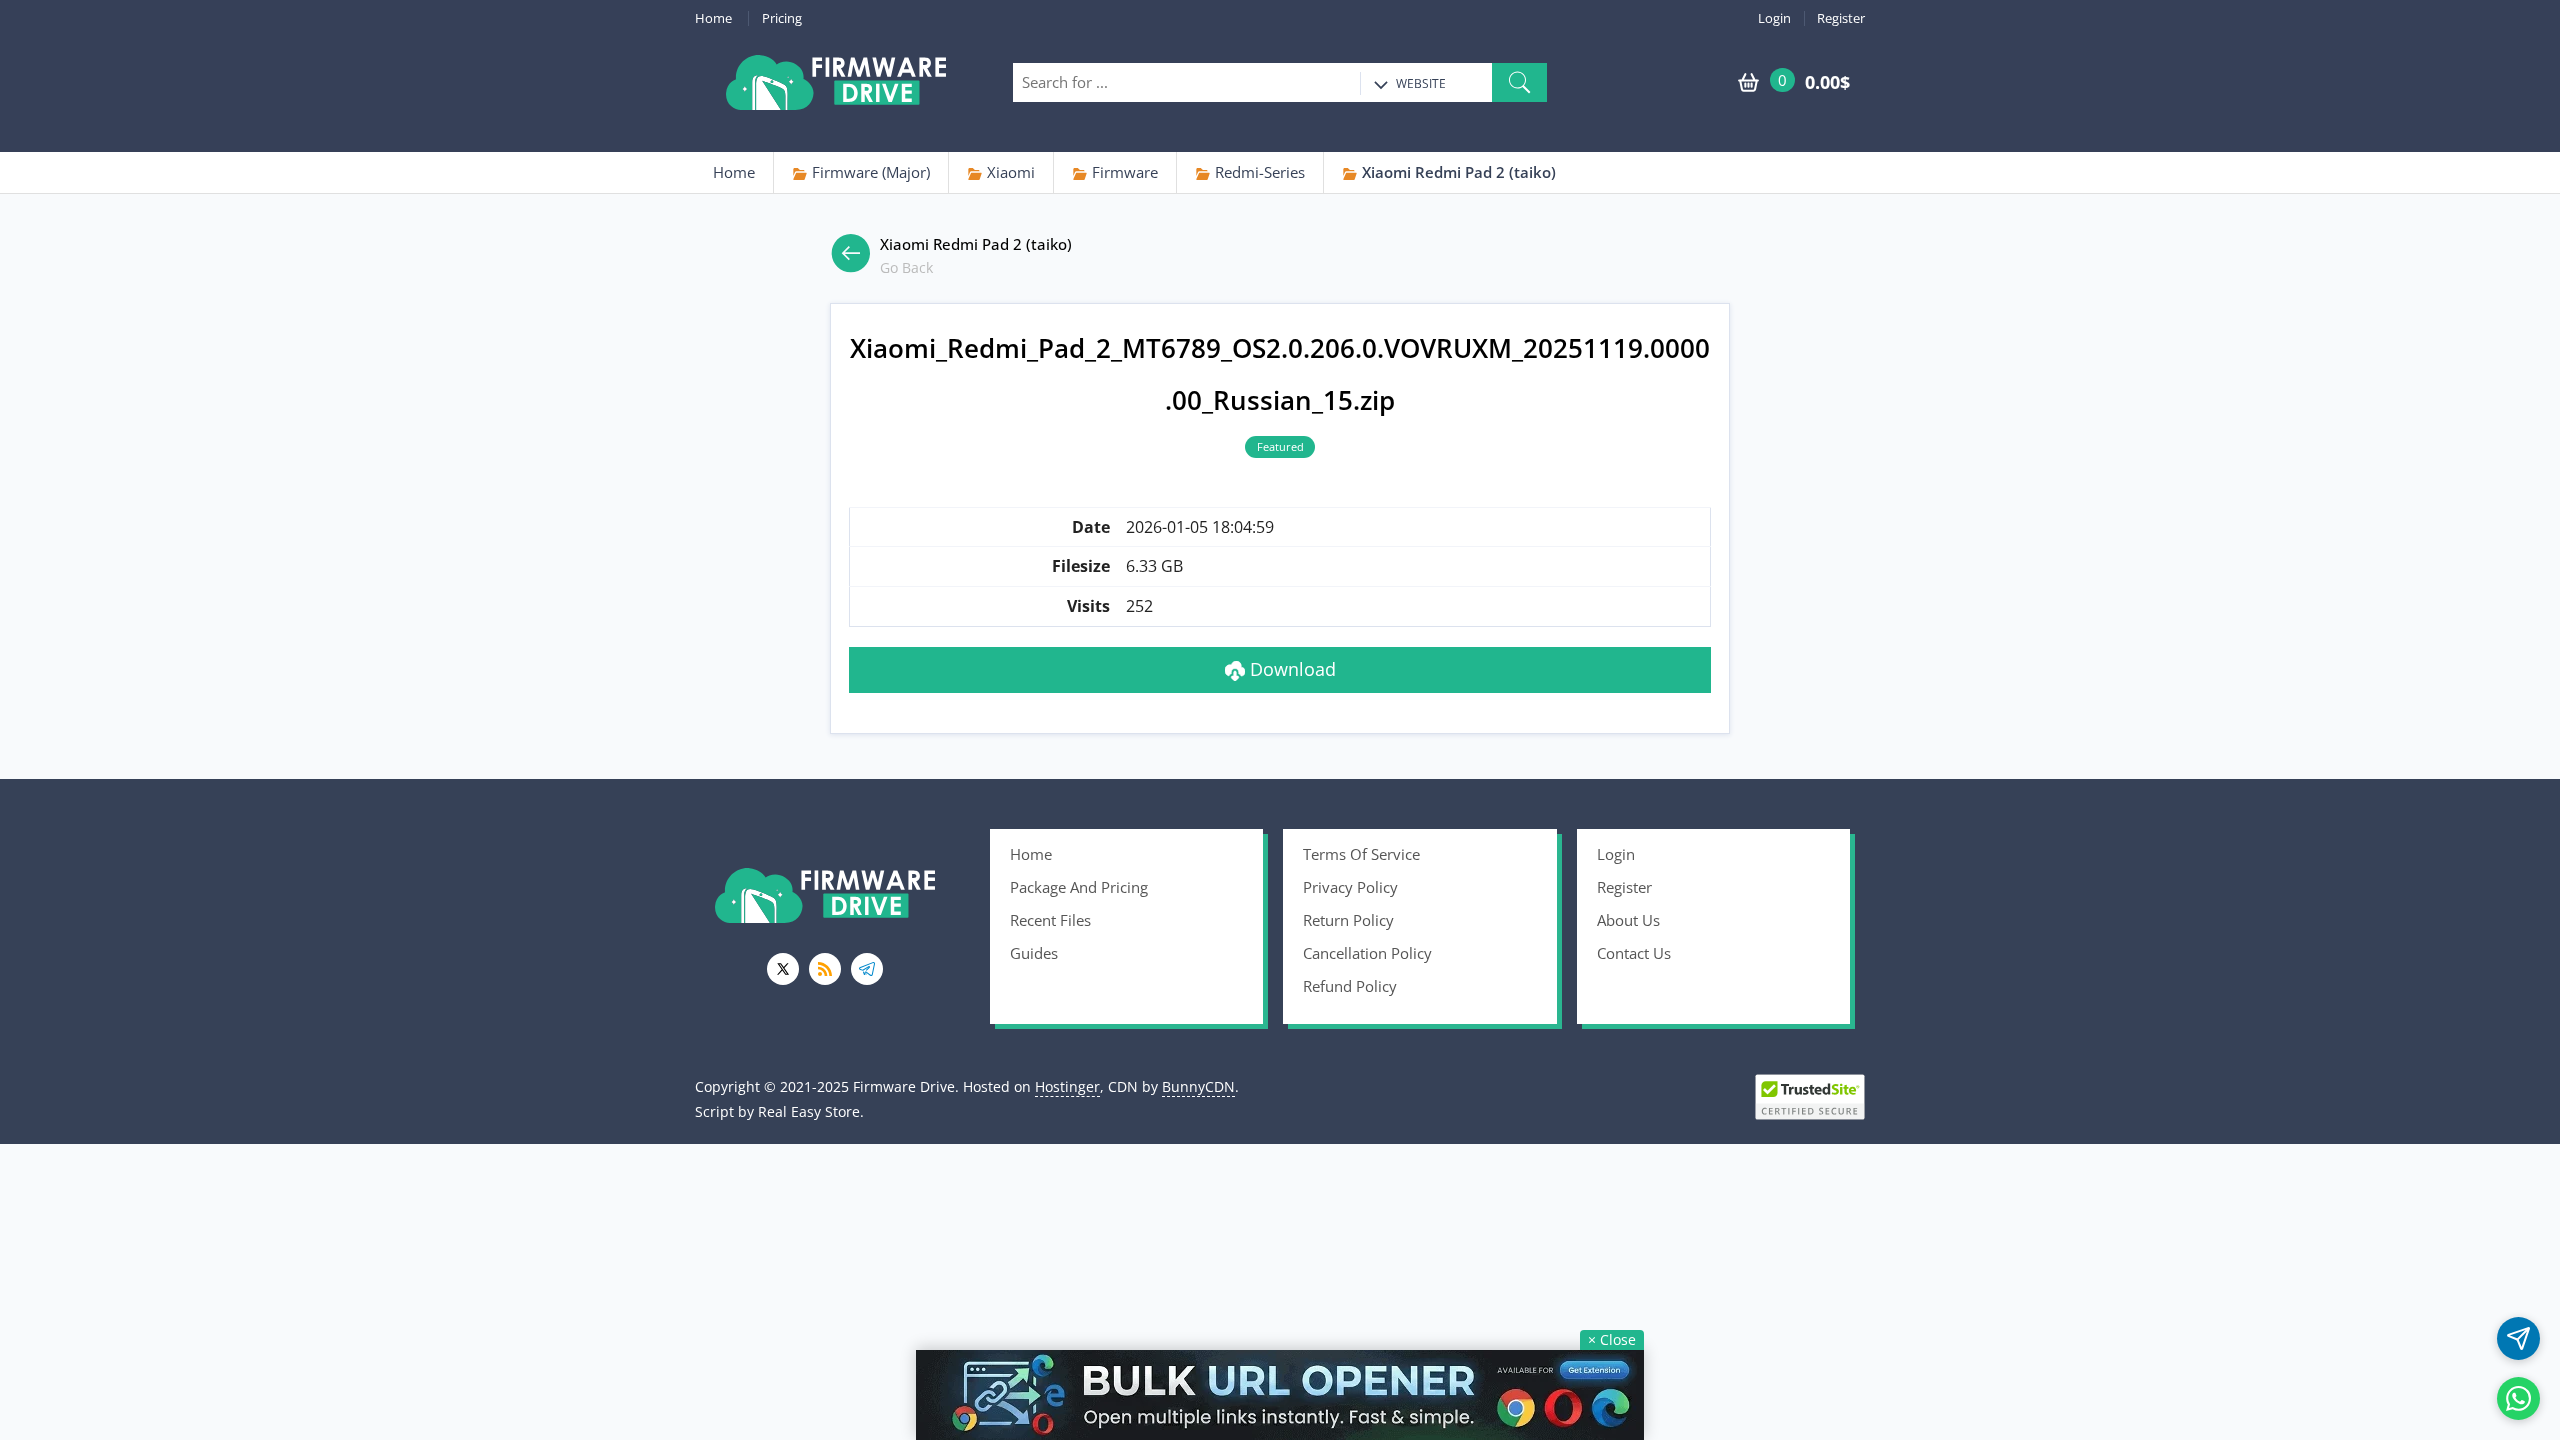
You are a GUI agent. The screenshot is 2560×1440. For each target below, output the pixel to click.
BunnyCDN (1198, 1086)
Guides (1034, 953)
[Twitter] (783, 969)
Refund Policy (1350, 986)
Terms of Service (1361, 854)
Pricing (782, 18)
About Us (1628, 920)
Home (713, 18)
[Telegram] (867, 969)
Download (1290, 669)
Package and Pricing (1079, 887)
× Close (1612, 1339)
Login (1774, 18)
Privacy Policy (1350, 887)
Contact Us (1634, 953)
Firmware (1123, 172)
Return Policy (1348, 920)
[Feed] (825, 969)
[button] (1519, 82)
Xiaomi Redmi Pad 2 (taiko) (1457, 172)
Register (1841, 18)
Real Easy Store (809, 1111)
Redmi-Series (1258, 172)
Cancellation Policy (1367, 953)
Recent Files (1050, 920)
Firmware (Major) (869, 172)
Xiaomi (1009, 172)
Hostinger (1067, 1086)
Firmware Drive (836, 82)
